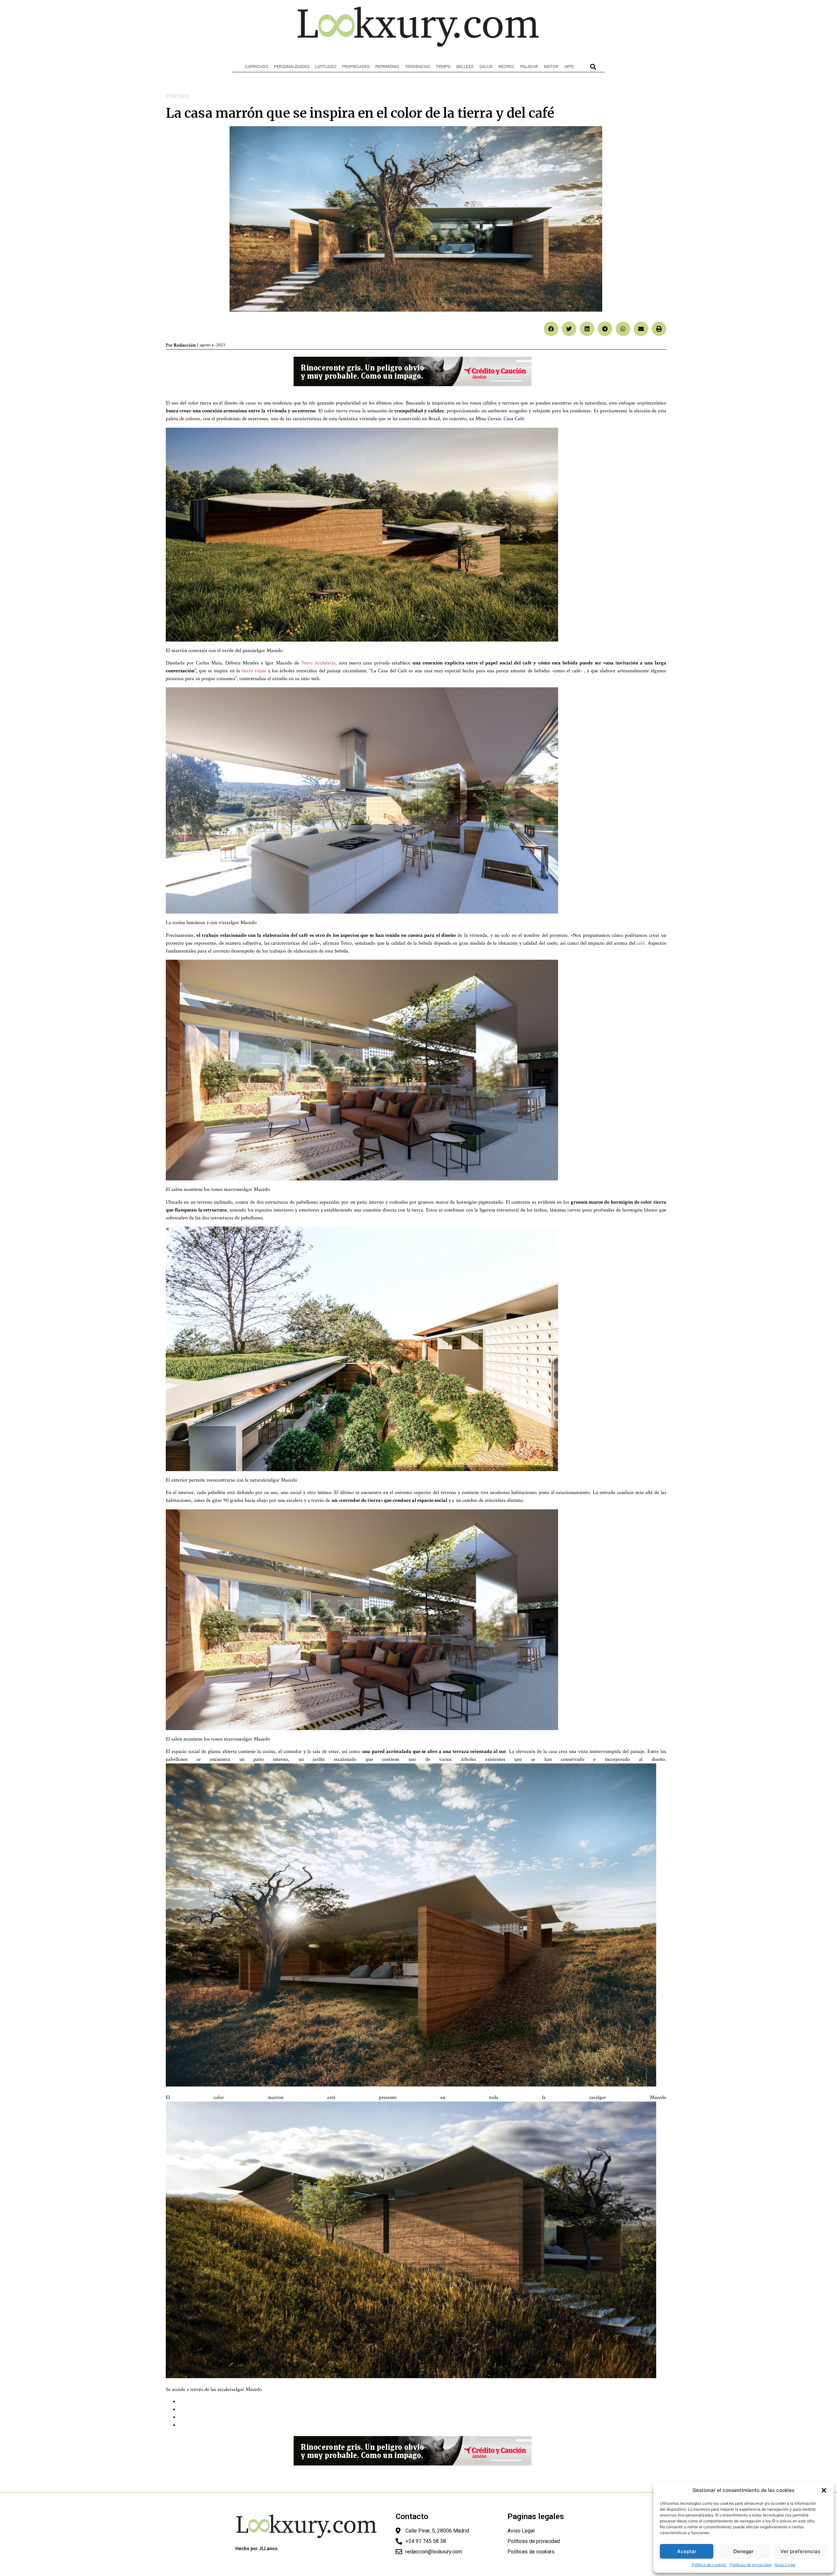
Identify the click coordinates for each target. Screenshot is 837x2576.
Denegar (743, 2551)
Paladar (529, 67)
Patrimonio (387, 67)
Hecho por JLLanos (256, 2549)
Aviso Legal (785, 2565)
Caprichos (256, 67)
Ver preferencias (800, 2551)
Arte (569, 67)
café (641, 943)
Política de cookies (709, 2565)
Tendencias (418, 67)
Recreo (506, 67)
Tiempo (443, 67)
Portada (178, 96)
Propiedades (356, 67)
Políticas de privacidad (751, 2565)
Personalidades (292, 67)
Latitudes (326, 67)
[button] (824, 2490)
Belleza (465, 67)
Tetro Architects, (319, 663)
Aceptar (687, 2551)
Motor (551, 67)
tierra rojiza (254, 671)
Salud (486, 67)
